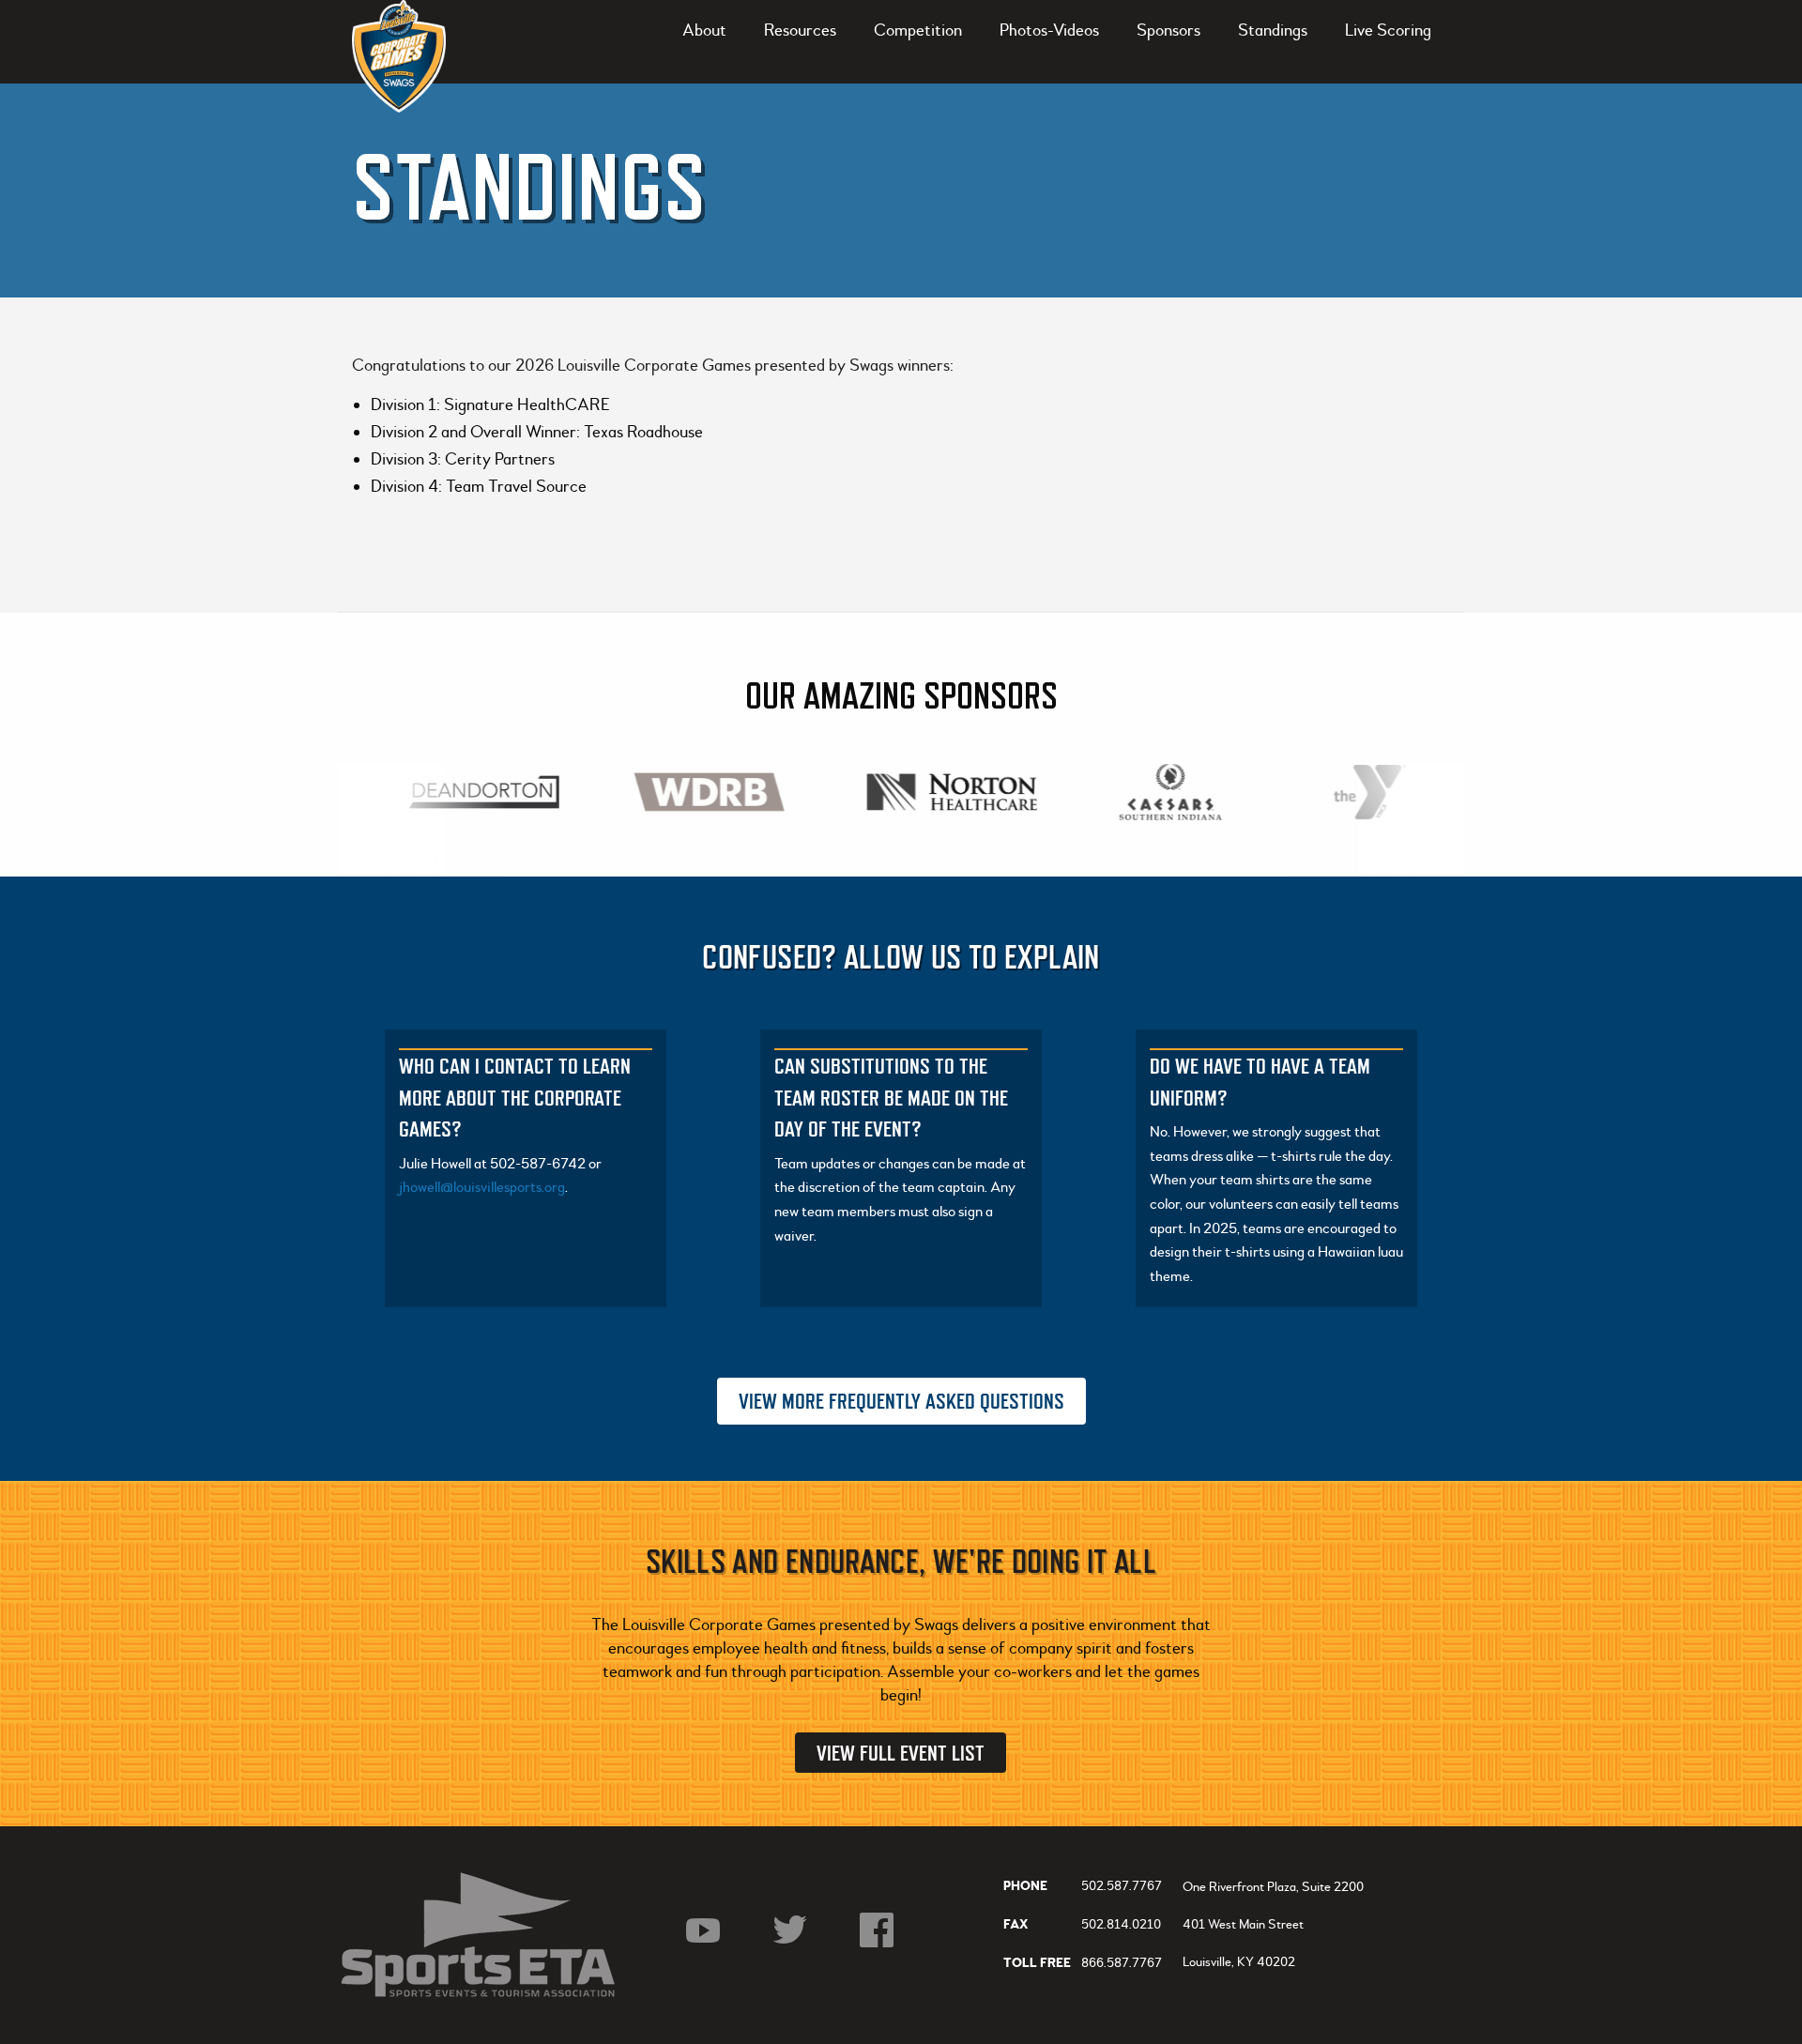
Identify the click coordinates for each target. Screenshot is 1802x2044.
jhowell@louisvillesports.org (482, 1187)
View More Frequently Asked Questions (901, 1401)
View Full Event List (901, 1753)
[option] (475, 792)
